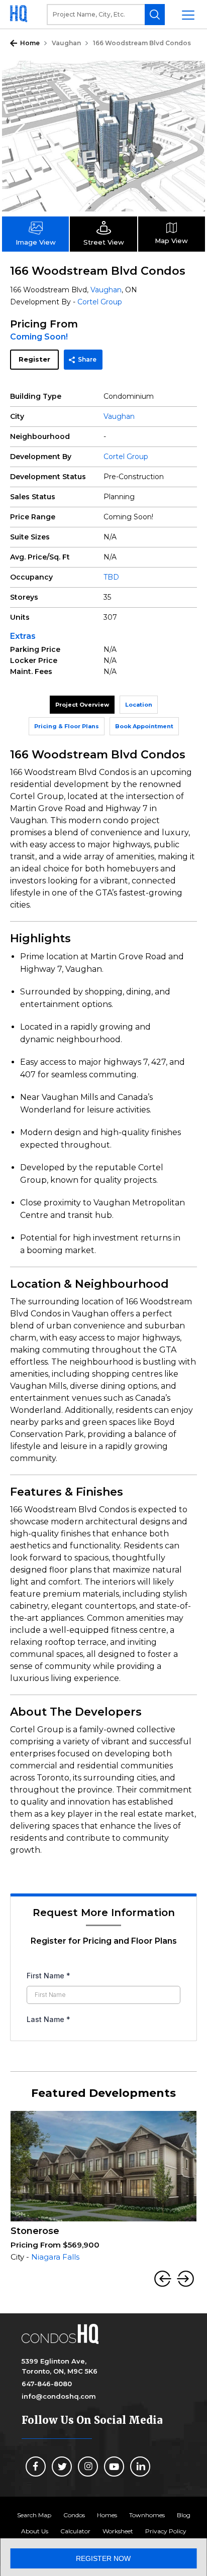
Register (34, 359)
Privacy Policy (166, 2531)
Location (139, 705)
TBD (111, 577)
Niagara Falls (55, 2257)
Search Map (34, 2515)
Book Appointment (144, 726)
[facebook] (36, 2467)
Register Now (103, 2558)
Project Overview (82, 705)
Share (87, 359)
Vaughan (66, 43)
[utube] (114, 2467)
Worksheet (118, 2531)
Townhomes (147, 2515)
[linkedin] (140, 2467)
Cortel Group (100, 302)
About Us (35, 2531)
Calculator (75, 2531)
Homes (107, 2515)
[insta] (88, 2467)
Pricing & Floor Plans (67, 726)
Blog (184, 2515)
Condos (74, 2515)
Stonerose (35, 2231)
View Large (190, 76)
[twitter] (62, 2467)
